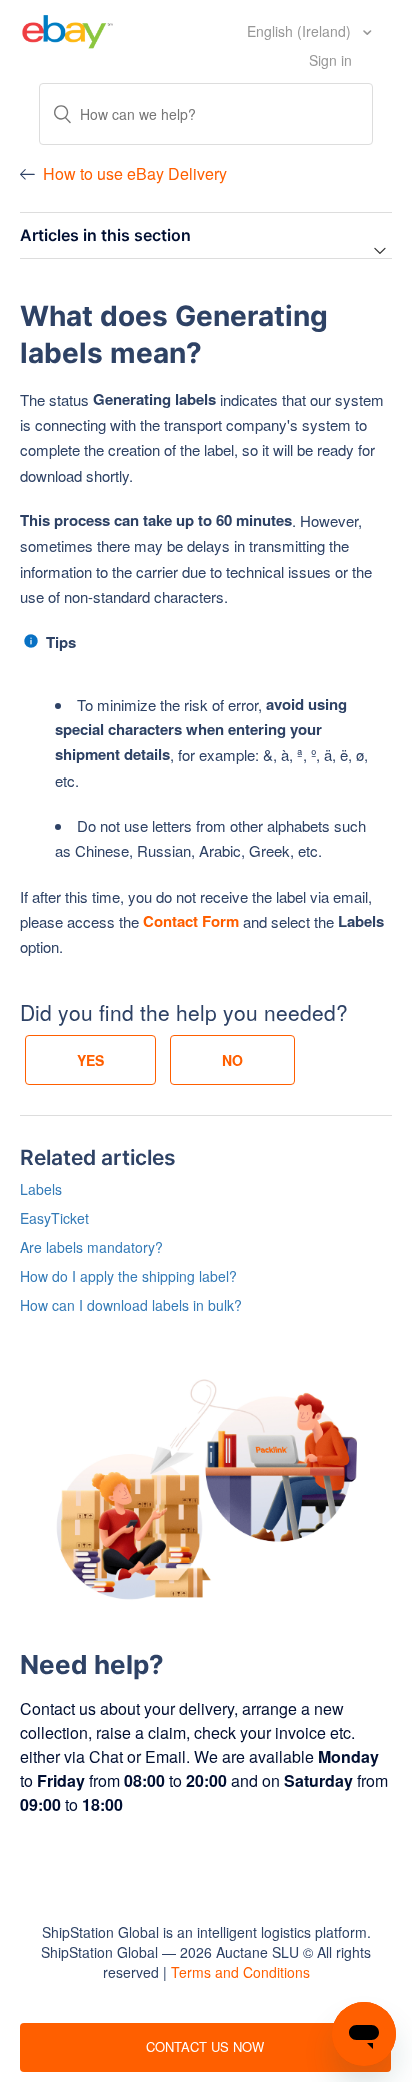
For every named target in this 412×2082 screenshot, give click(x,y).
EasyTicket (54, 1218)
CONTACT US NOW (205, 2046)
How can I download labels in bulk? (131, 1305)
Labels (41, 1189)
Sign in (330, 60)
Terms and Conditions (240, 1972)
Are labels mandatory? (91, 1247)
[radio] (90, 1060)
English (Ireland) (301, 31)
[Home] (67, 29)
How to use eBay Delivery (135, 173)
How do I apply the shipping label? (128, 1276)
